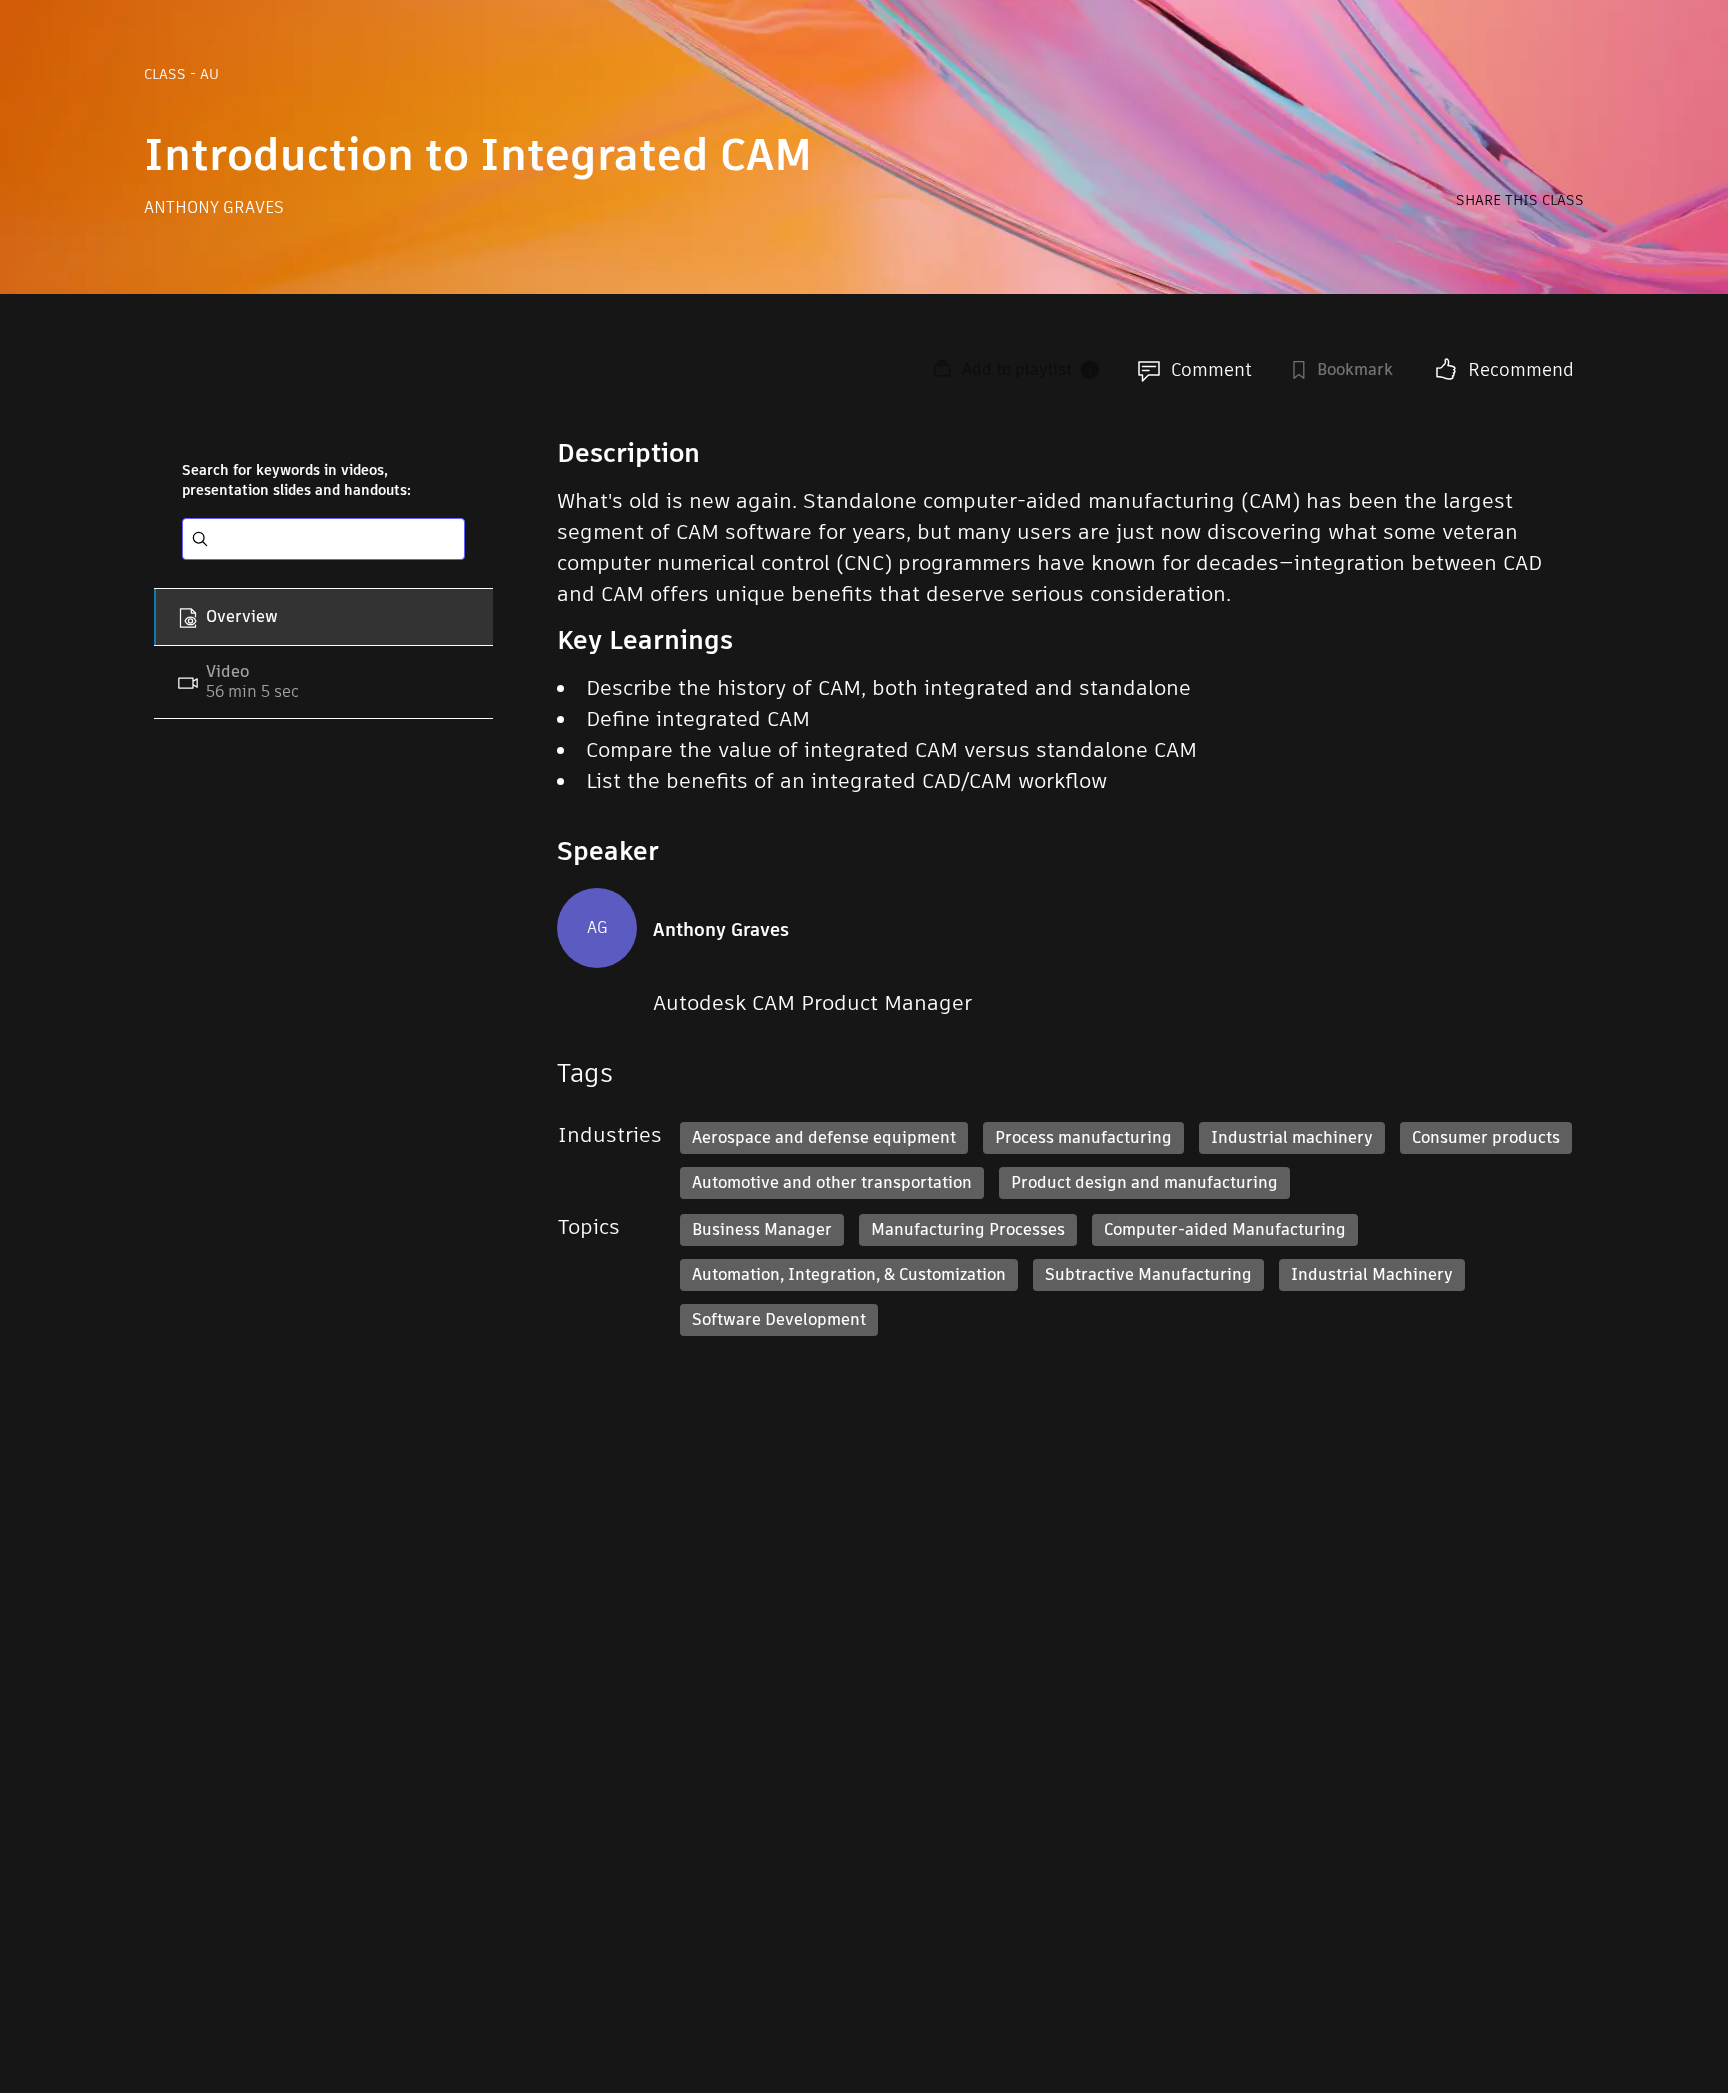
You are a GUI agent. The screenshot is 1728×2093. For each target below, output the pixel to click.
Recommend (1521, 369)
